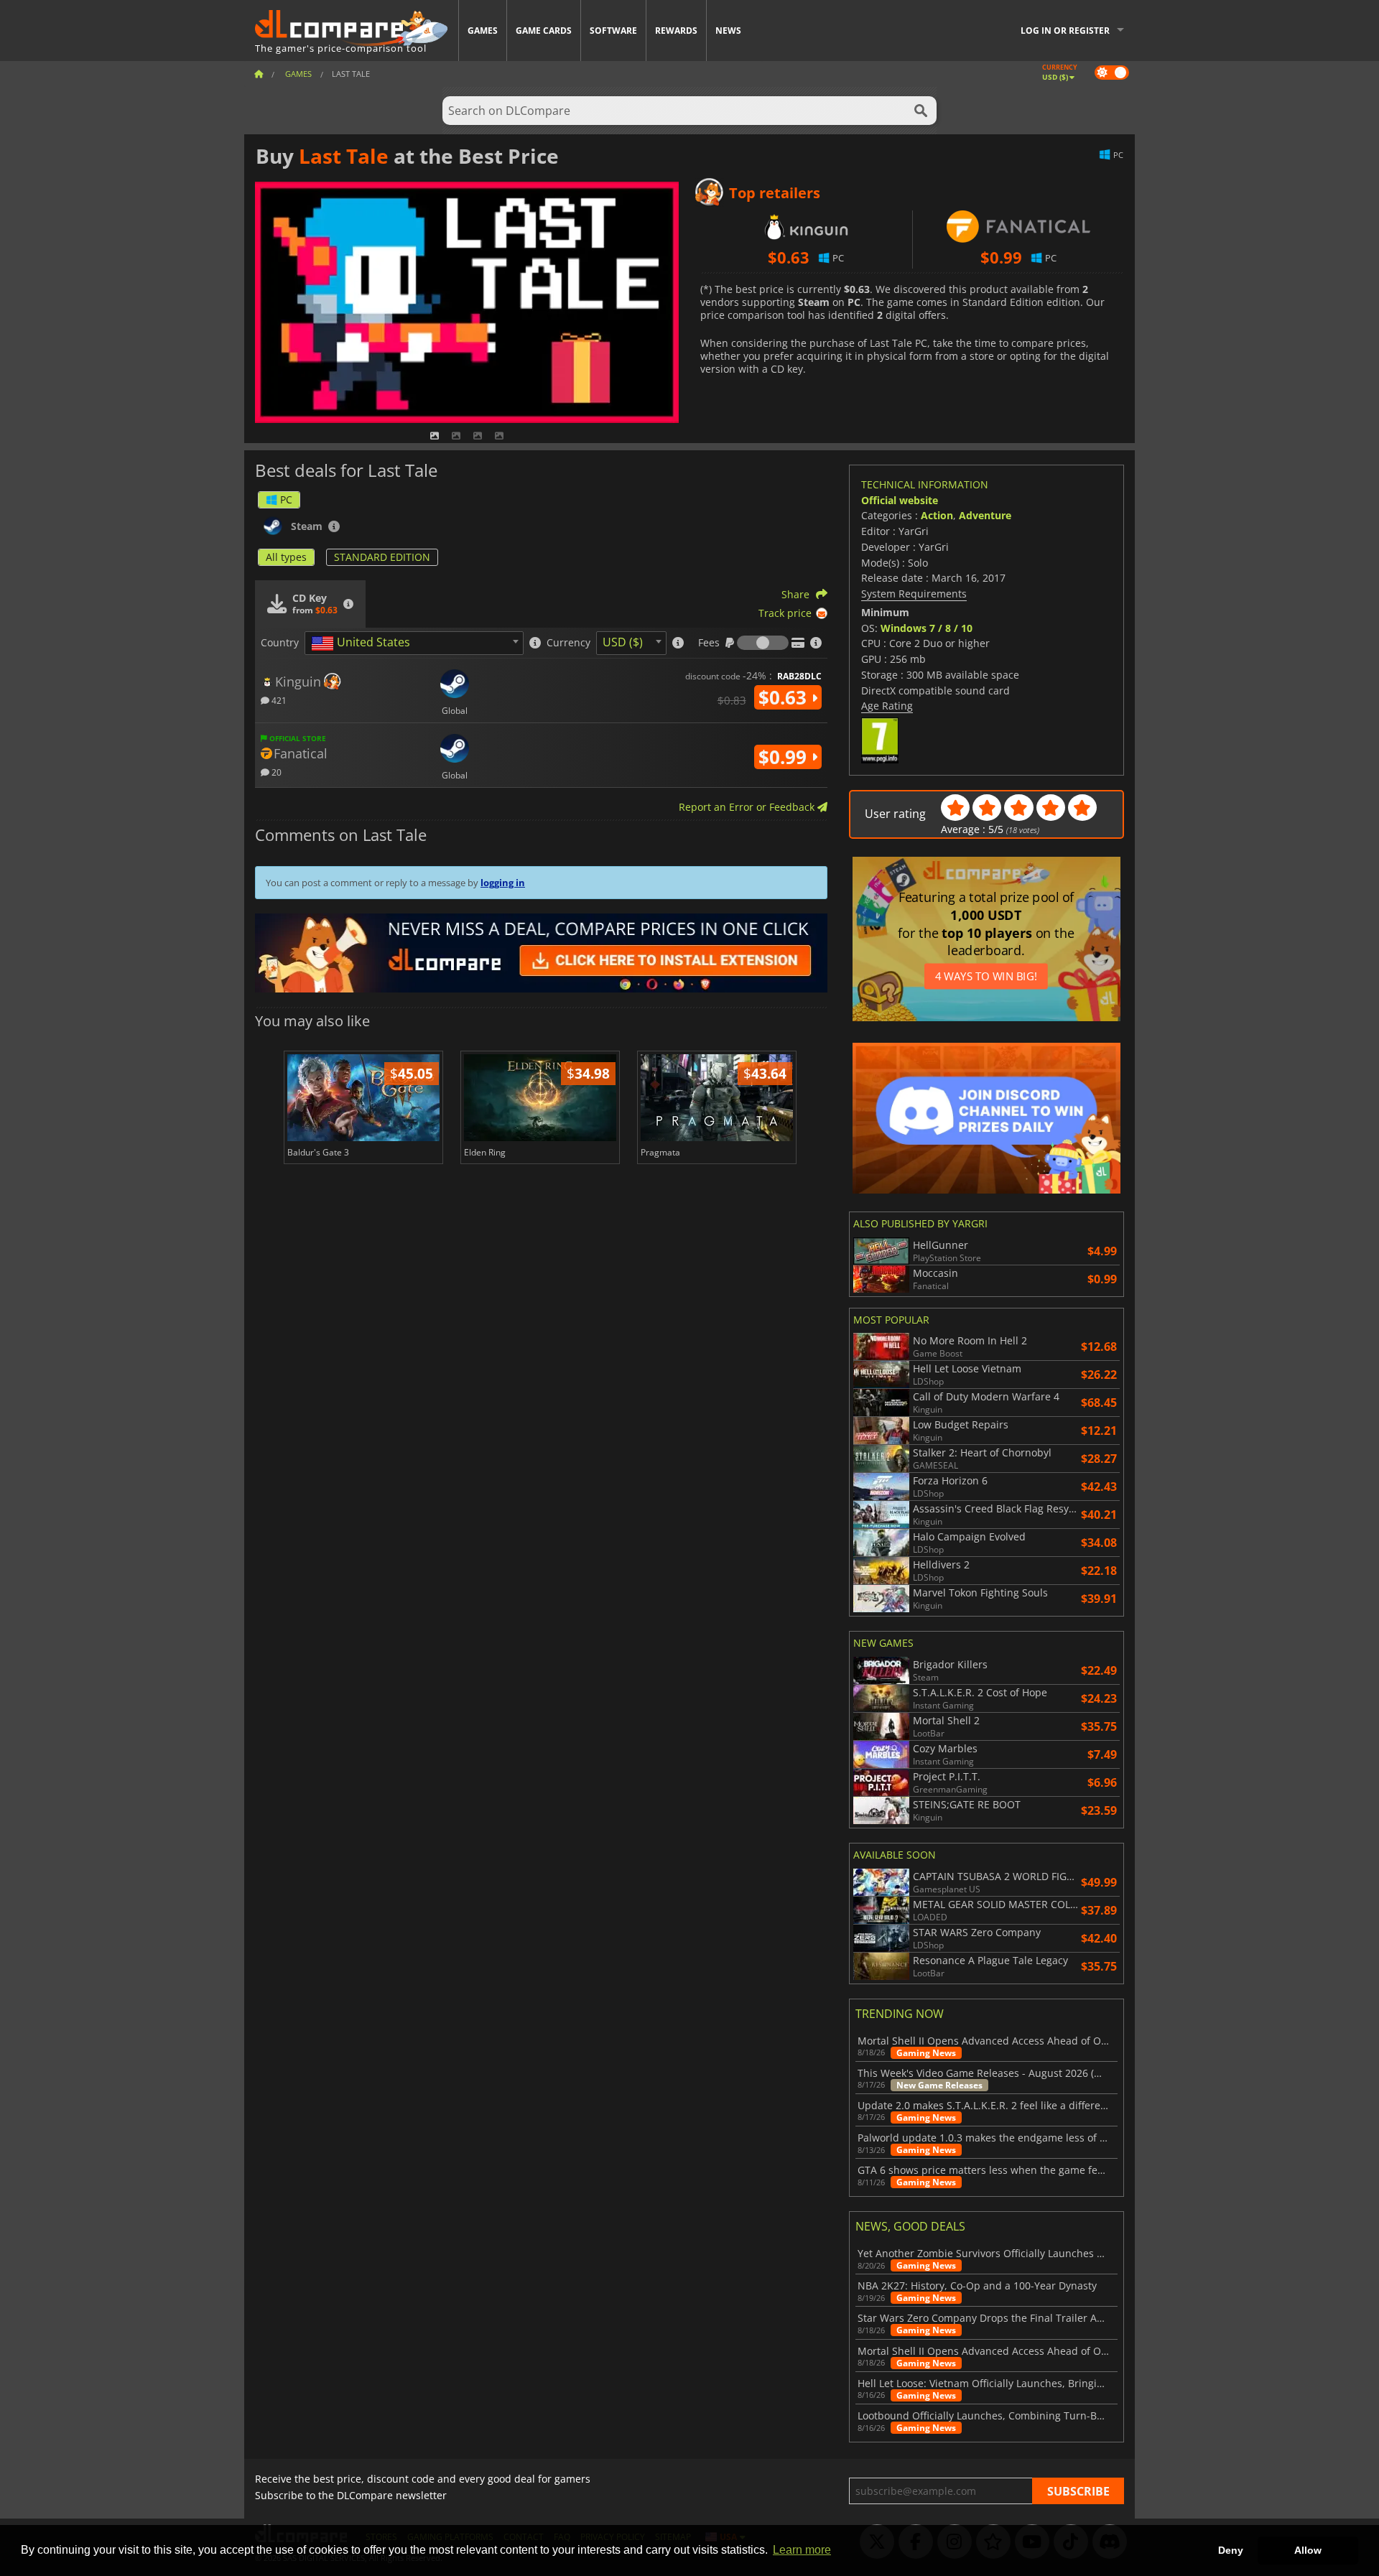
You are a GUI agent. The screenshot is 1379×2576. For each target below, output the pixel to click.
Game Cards (544, 31)
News (728, 31)
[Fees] (763, 643)
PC (286, 499)
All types (286, 557)
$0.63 (785, 697)
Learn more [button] (802, 2550)
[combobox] (414, 643)
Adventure (985, 515)
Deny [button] (1231, 2550)
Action (937, 515)
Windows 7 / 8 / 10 (927, 628)
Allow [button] (1308, 2550)
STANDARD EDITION (382, 557)
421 (278, 700)
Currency (568, 643)
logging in (503, 883)
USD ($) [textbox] (623, 642)
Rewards (676, 31)
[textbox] (363, 643)
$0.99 (785, 757)
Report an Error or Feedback (748, 807)
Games (483, 31)
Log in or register (1065, 31)
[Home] (259, 74)
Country (280, 643)
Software (613, 31)
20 (275, 772)
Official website (900, 500)
